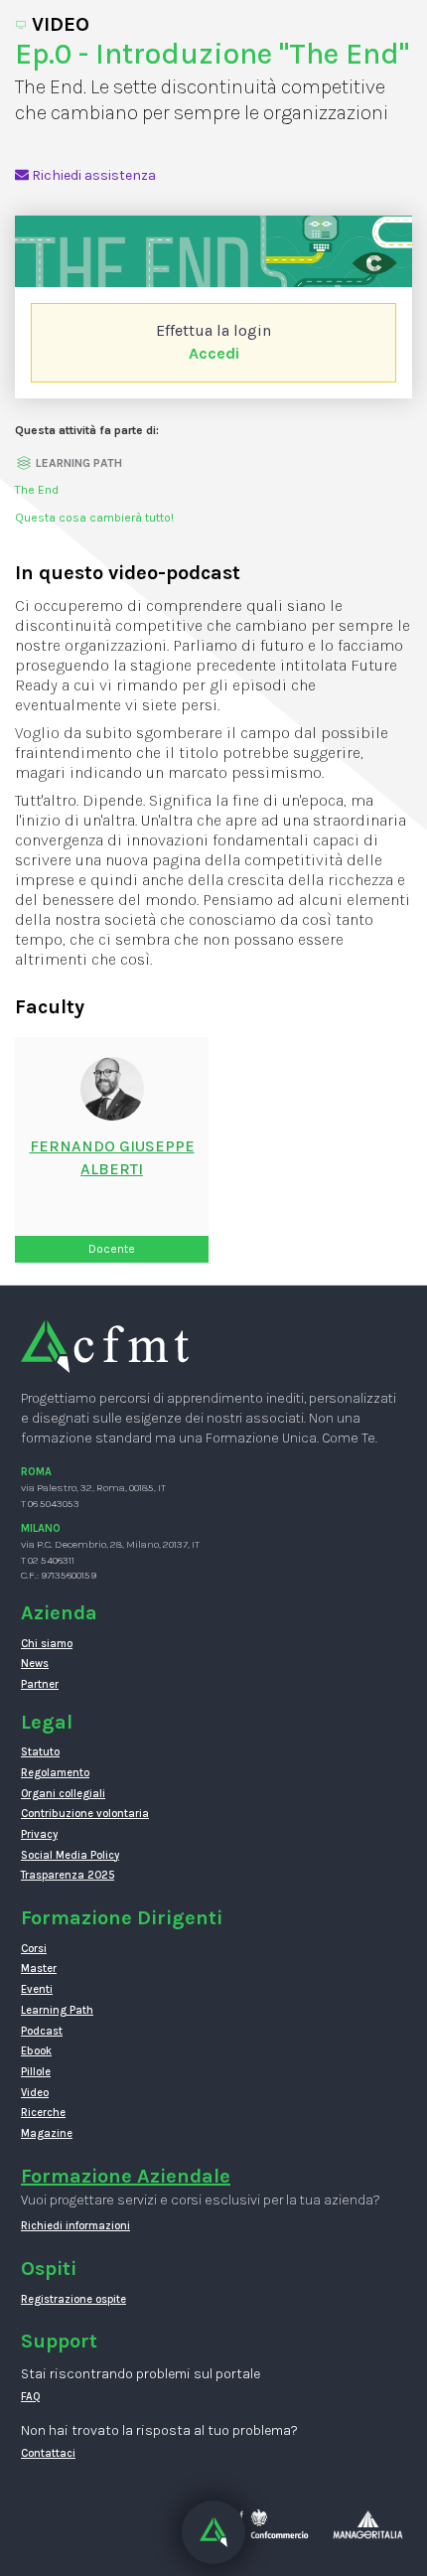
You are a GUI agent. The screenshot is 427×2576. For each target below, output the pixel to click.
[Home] (105, 1346)
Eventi (37, 1989)
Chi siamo (47, 1644)
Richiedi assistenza (92, 175)
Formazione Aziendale (126, 2176)
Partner (40, 1684)
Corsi (34, 1949)
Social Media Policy (70, 1855)
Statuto (40, 1752)
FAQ (31, 2397)
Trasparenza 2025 (68, 1875)
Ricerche (43, 2113)
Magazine (47, 2133)
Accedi (214, 353)
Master (39, 1969)
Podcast (42, 2031)
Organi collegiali (63, 1794)
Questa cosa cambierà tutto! (94, 518)
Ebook (36, 2051)
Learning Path (57, 2010)
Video (35, 2093)
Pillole (36, 2072)
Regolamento (55, 1773)
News (35, 1664)
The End (37, 490)
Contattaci (48, 2453)
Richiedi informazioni (75, 2226)
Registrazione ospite (73, 2299)
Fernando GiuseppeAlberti (112, 1157)
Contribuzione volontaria (85, 1814)
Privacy (39, 1834)
